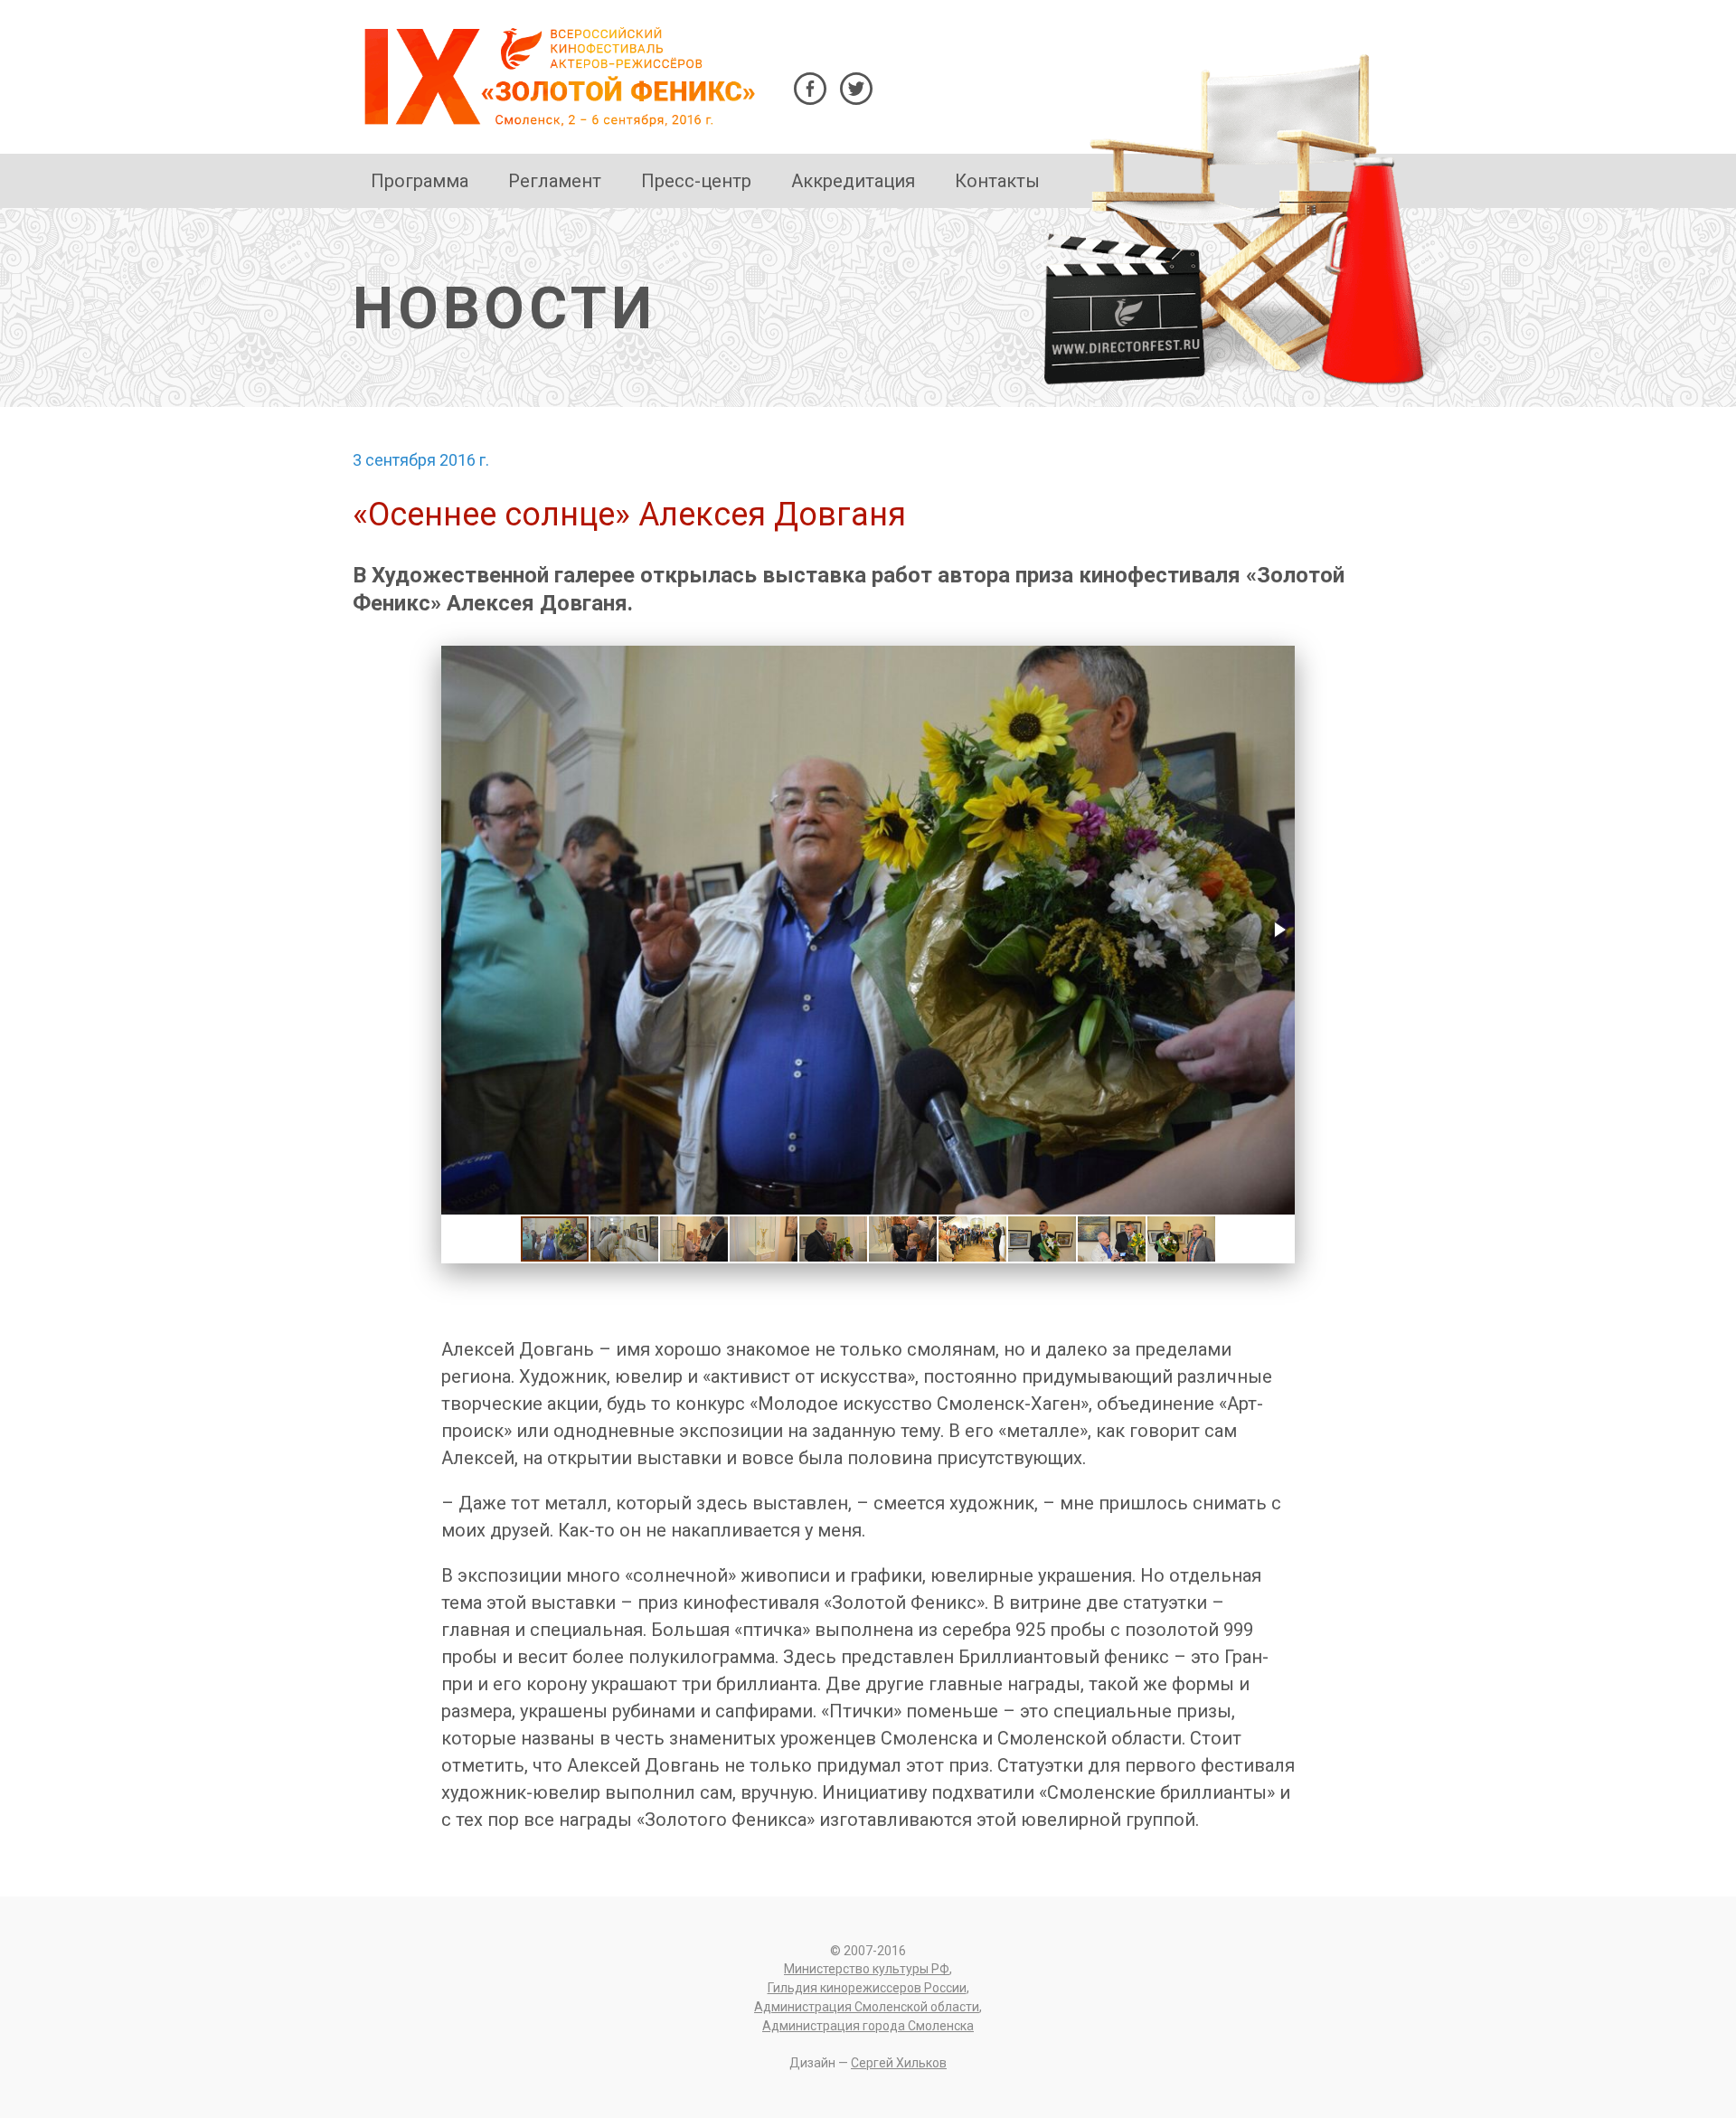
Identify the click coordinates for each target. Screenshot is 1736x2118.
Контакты (997, 181)
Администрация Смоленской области (867, 2007)
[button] (1278, 930)
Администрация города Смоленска (868, 2026)
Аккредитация (853, 181)
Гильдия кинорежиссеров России (867, 1988)
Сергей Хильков (899, 2063)
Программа (420, 181)
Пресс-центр (696, 181)
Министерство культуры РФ (867, 1969)
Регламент (555, 181)
